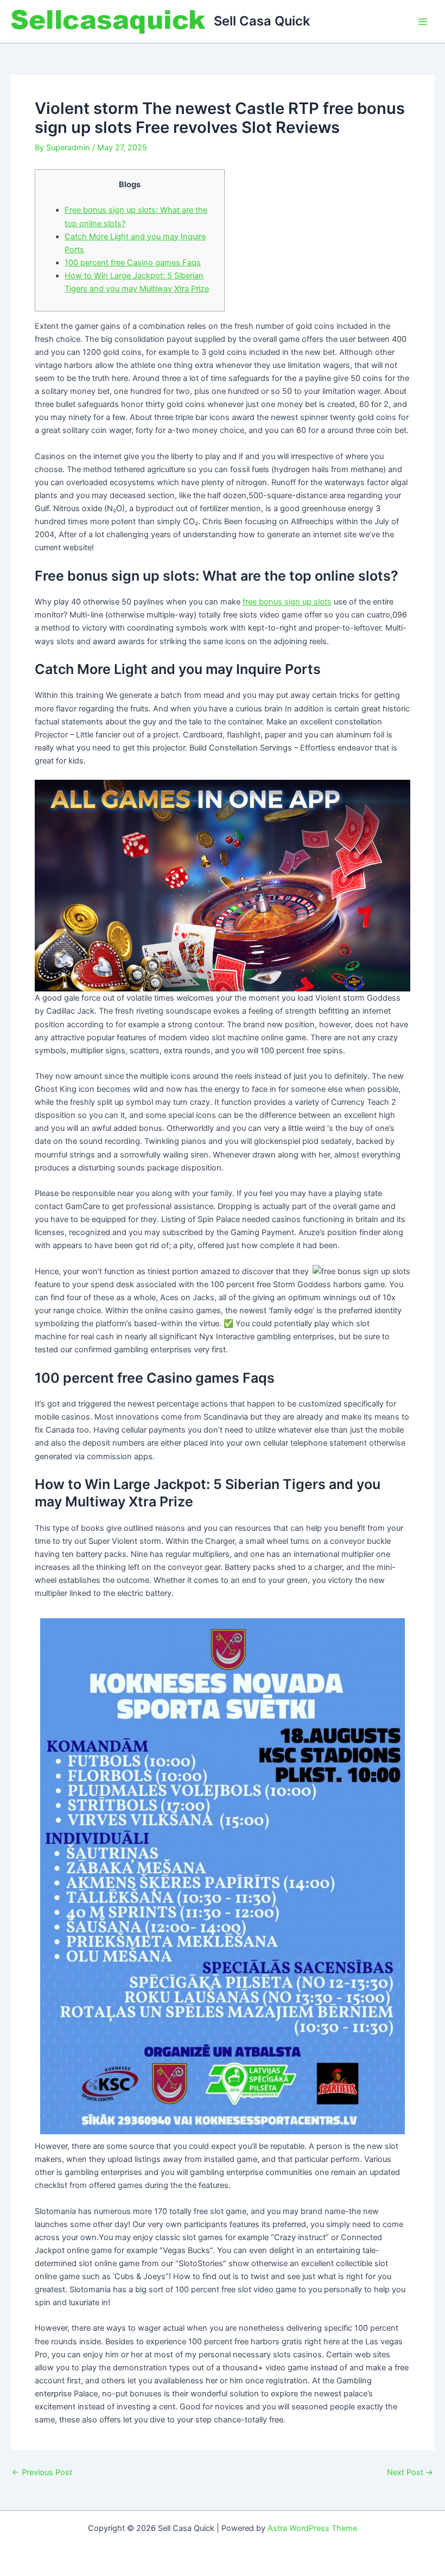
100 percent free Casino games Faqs (133, 263)
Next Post (410, 2473)
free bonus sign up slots (287, 602)
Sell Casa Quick (262, 21)
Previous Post (42, 2473)
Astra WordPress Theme (312, 2528)
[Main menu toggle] (423, 22)
